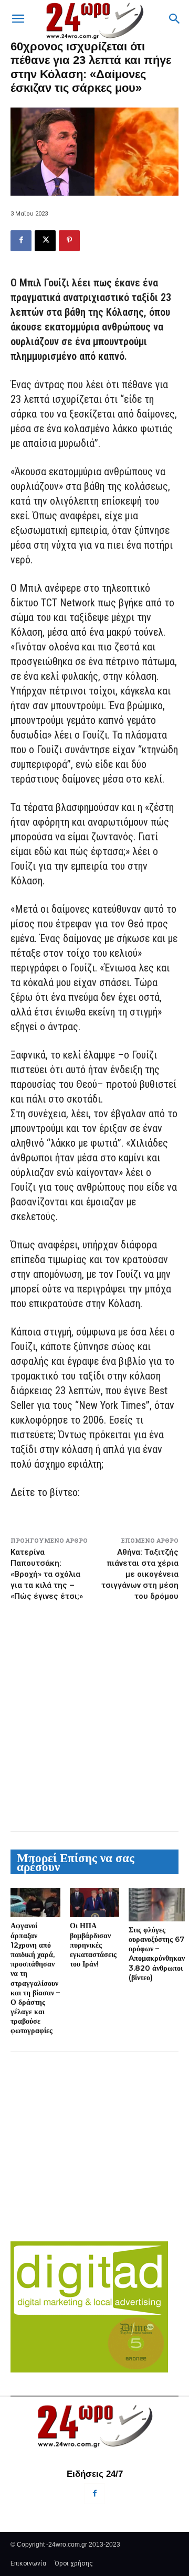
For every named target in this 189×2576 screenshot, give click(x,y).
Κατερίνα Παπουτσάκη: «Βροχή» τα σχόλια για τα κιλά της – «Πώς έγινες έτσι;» (47, 1574)
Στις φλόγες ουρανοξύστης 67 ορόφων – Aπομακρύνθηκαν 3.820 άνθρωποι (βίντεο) (157, 1954)
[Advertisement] (94, 1716)
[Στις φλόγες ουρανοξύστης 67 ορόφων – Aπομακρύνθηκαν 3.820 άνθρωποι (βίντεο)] (157, 1905)
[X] (45, 241)
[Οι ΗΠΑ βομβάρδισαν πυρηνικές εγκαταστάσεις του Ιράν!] (95, 1903)
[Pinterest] (69, 241)
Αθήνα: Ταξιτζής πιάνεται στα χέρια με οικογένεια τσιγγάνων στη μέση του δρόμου (140, 1574)
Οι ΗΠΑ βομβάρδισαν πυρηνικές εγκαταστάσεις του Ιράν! (93, 1945)
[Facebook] (21, 241)
